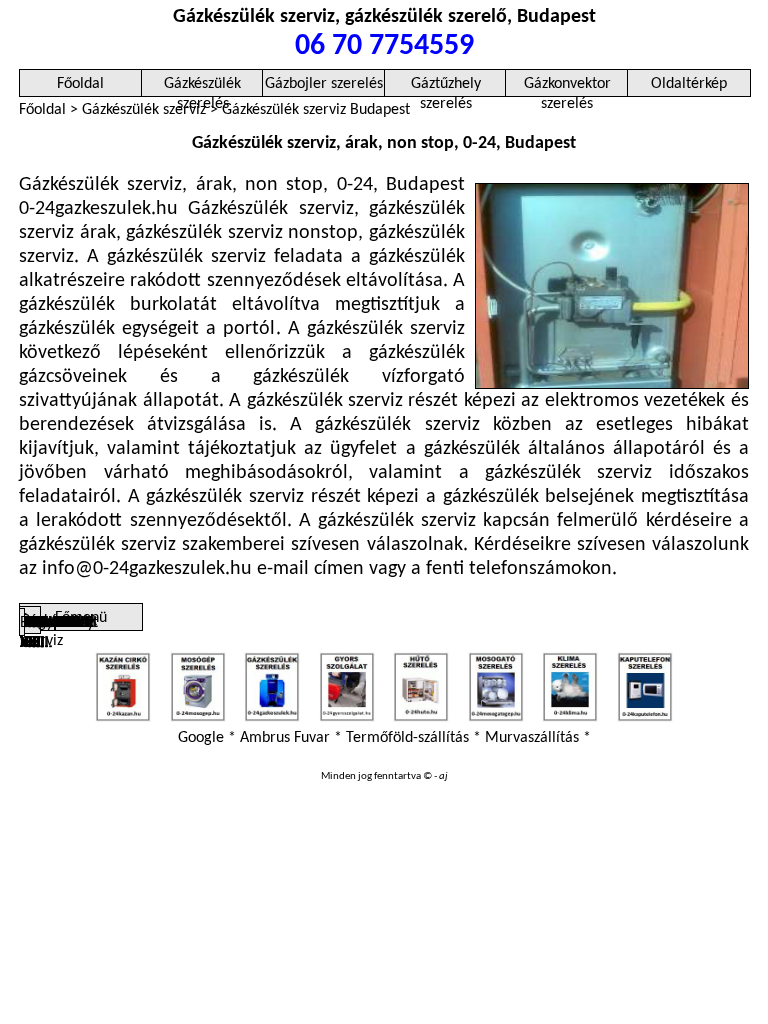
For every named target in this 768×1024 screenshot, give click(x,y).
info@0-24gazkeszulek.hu (147, 569)
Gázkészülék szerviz (144, 110)
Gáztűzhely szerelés (446, 86)
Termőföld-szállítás (407, 738)
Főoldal (80, 84)
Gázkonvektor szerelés (567, 86)
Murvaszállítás (532, 738)
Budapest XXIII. (22, 625)
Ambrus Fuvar (285, 738)
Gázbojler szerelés (324, 84)
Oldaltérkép (689, 84)
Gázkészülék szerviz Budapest (316, 110)
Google (201, 738)
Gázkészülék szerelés (202, 86)
